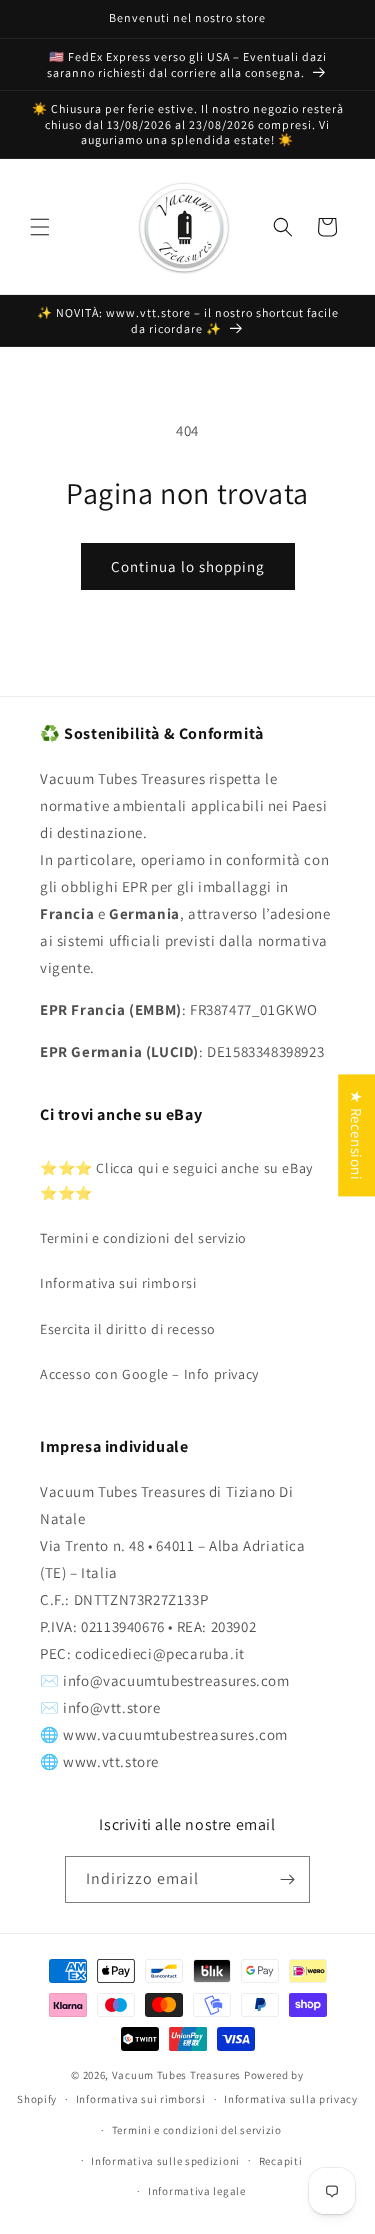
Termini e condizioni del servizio (143, 1238)
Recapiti (281, 2161)
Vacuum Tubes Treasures (176, 2075)
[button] (40, 227)
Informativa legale (197, 2191)
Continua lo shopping (188, 566)
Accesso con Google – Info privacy (149, 1374)
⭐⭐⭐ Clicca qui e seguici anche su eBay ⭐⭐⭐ (176, 1180)
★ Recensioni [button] (356, 1135)
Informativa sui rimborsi (118, 1283)
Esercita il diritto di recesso (128, 1329)
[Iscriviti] (287, 1879)
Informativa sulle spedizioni (165, 2161)
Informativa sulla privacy (291, 2099)
